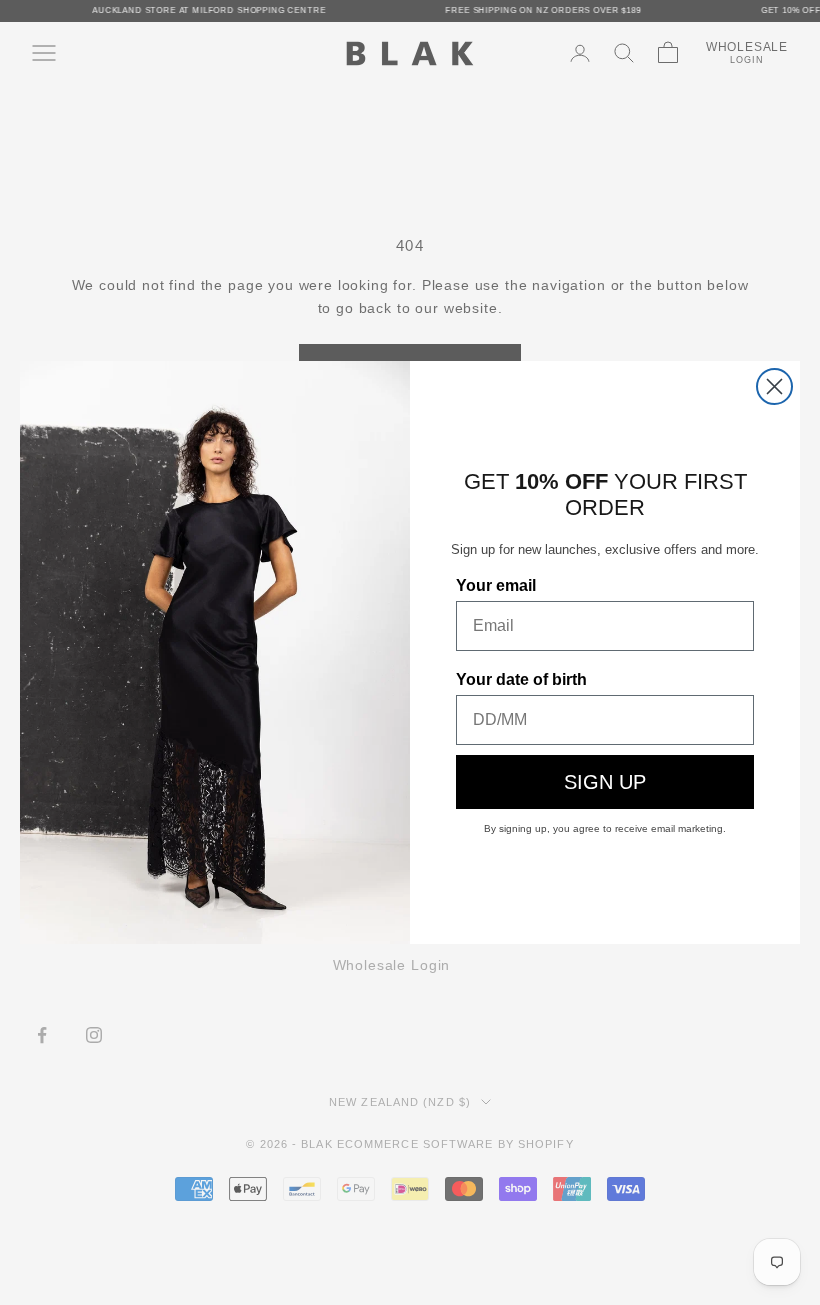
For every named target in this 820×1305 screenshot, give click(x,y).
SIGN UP (605, 782)
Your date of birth (521, 679)
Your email (496, 585)
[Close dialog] (774, 386)
